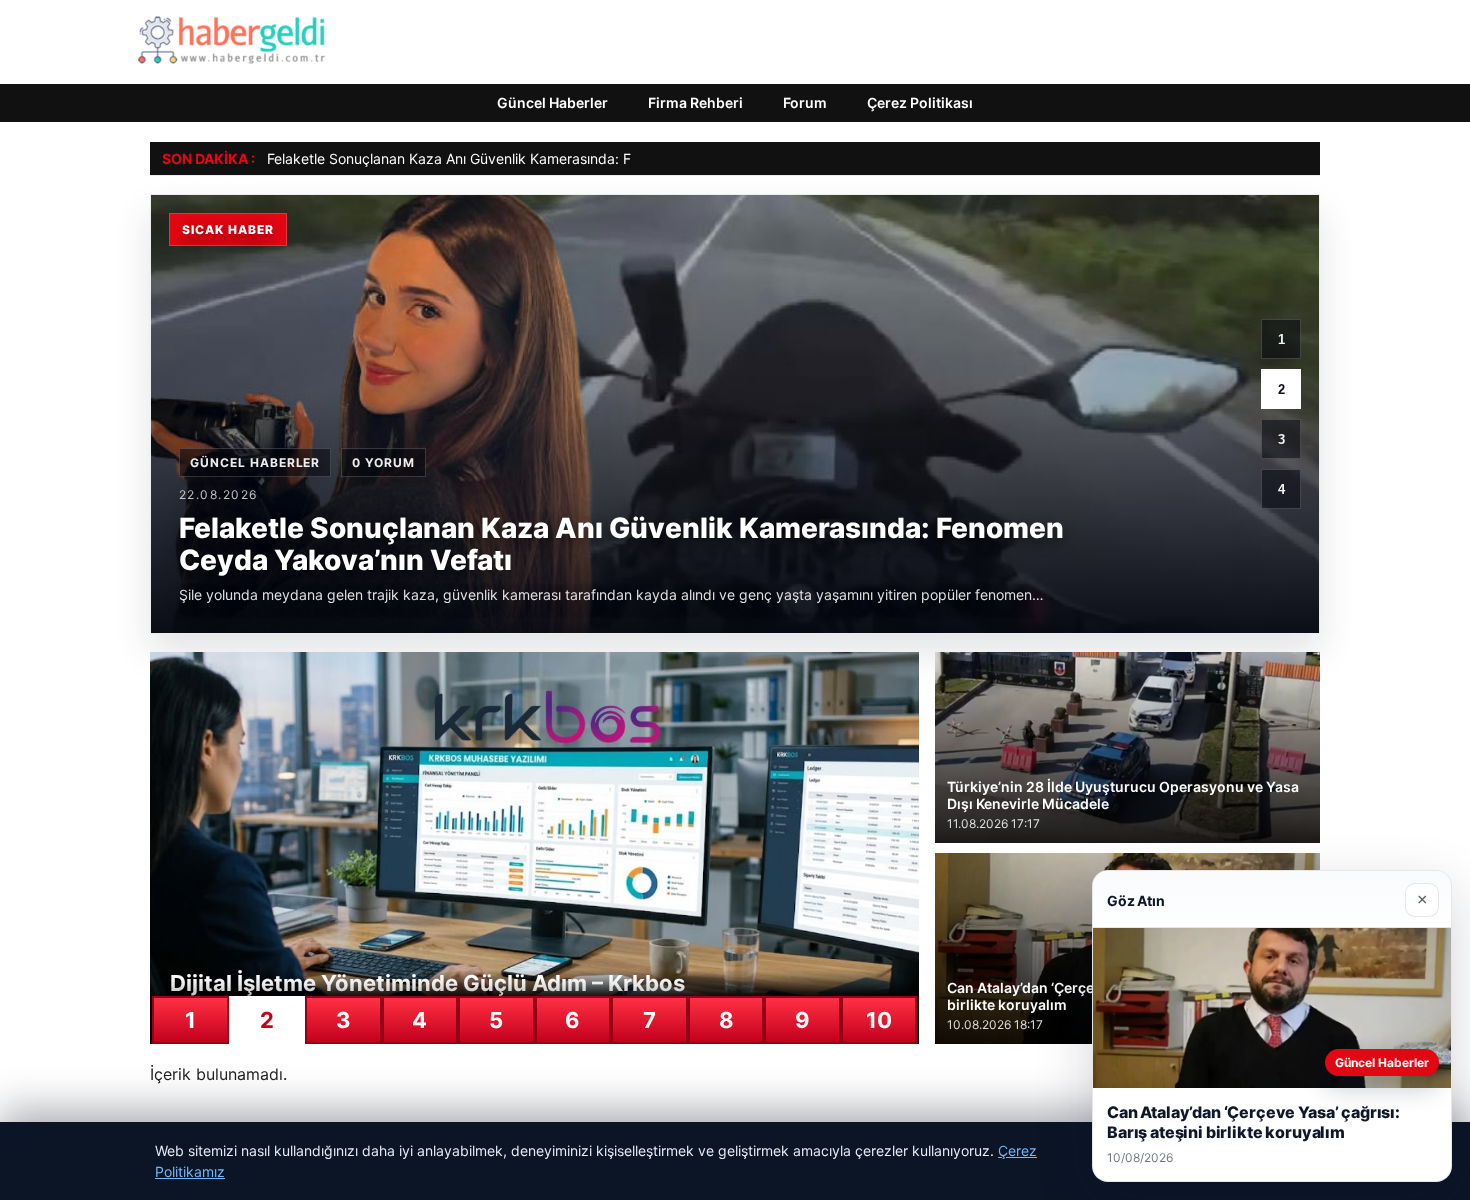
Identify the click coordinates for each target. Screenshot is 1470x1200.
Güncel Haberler (552, 102)
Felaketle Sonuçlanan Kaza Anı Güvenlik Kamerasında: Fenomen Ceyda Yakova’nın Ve (545, 158)
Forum (805, 102)
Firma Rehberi (695, 102)
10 (879, 1020)
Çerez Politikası (920, 102)
